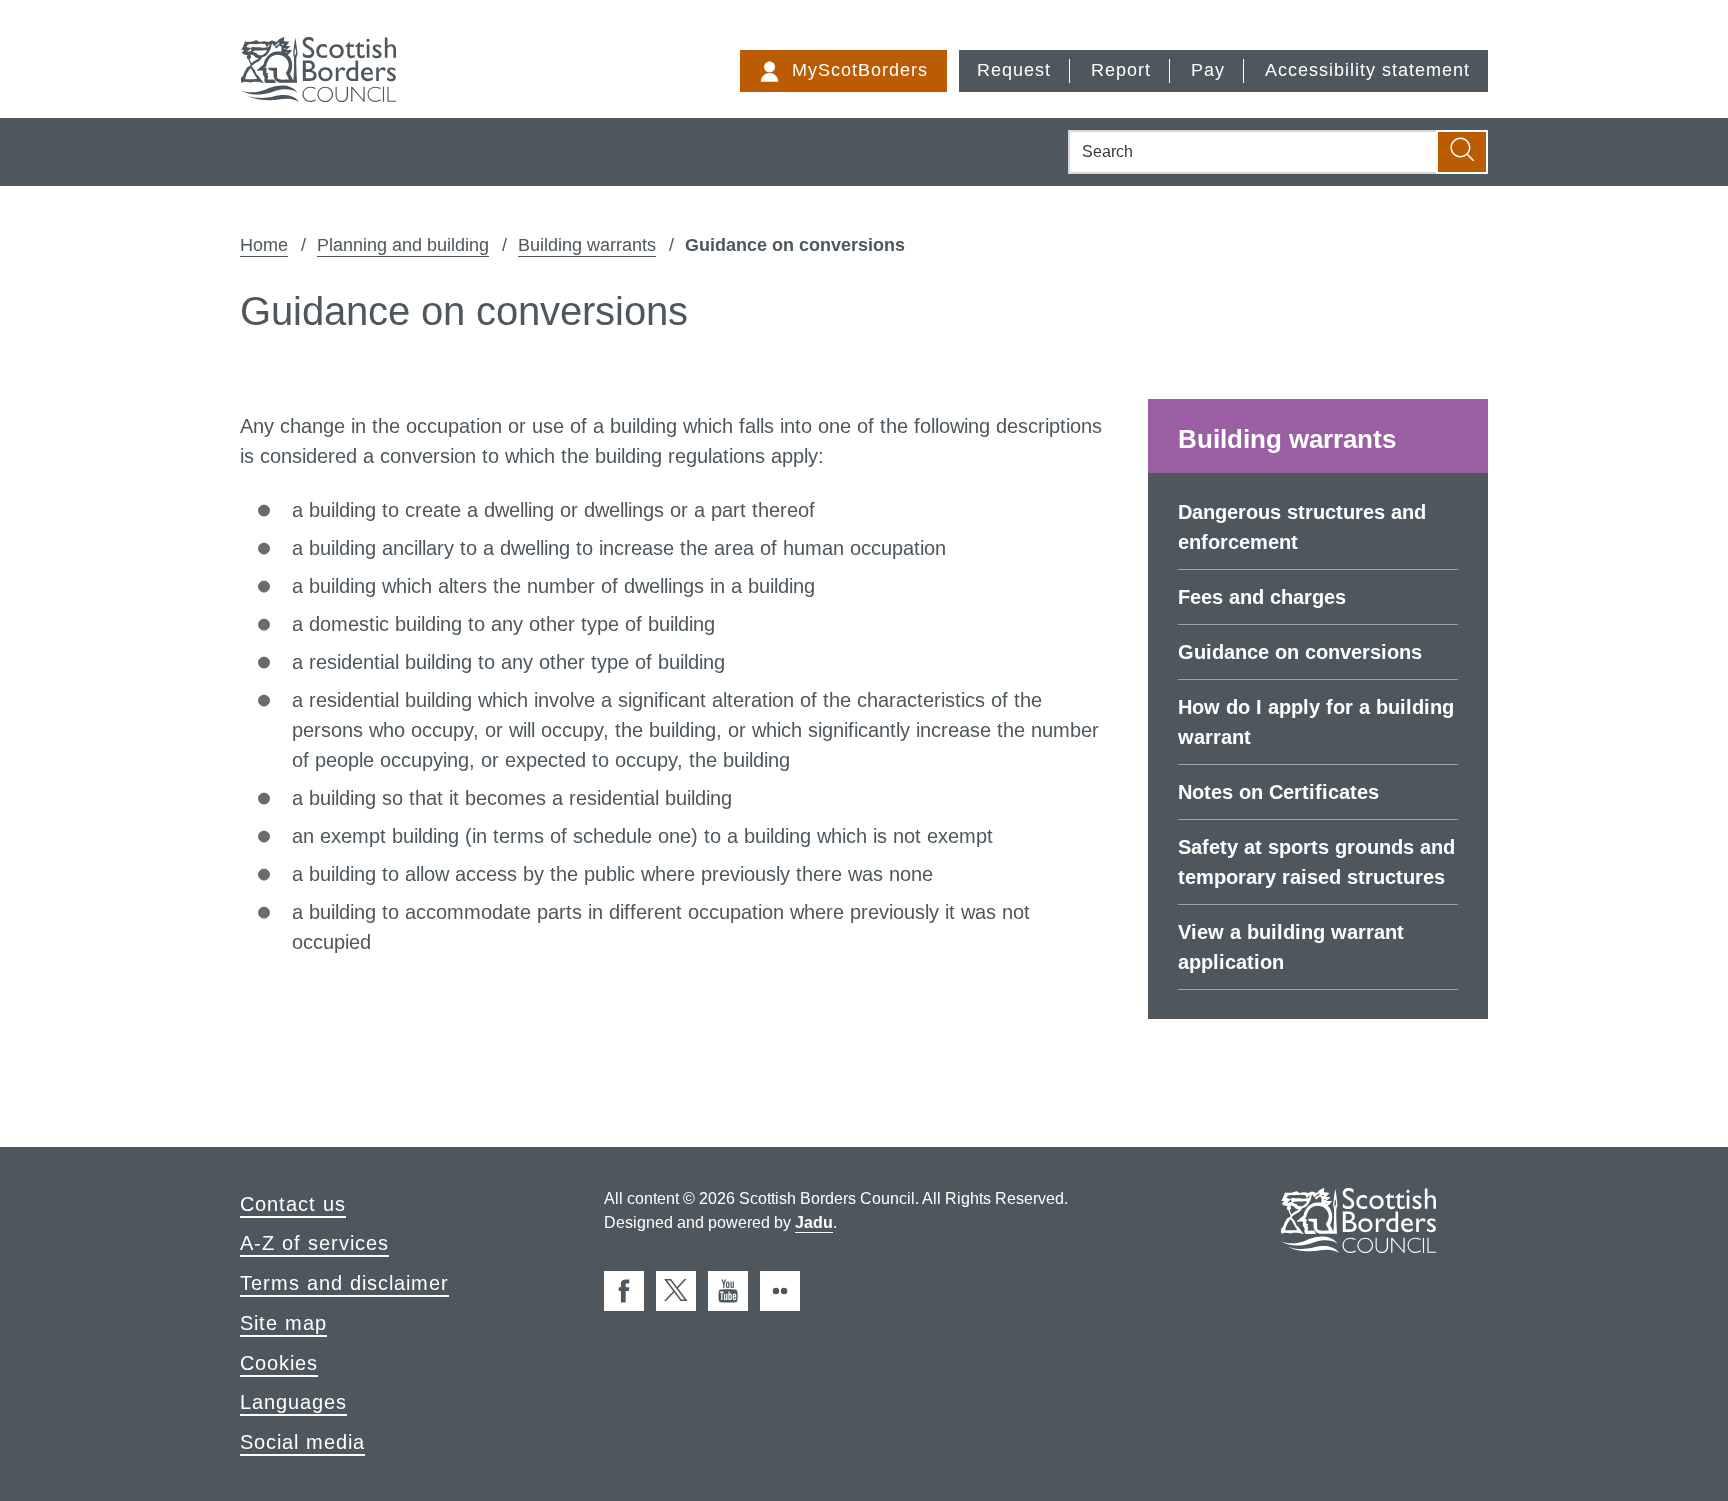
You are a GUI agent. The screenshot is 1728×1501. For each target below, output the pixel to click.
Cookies (279, 1363)
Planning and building (403, 245)
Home (264, 245)
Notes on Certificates (1278, 792)
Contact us (293, 1204)
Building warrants (587, 245)
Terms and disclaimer (344, 1283)
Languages (293, 1402)
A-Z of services (314, 1243)
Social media (302, 1442)
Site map (283, 1323)
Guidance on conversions (1300, 652)
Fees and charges (1262, 597)
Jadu (814, 1222)
